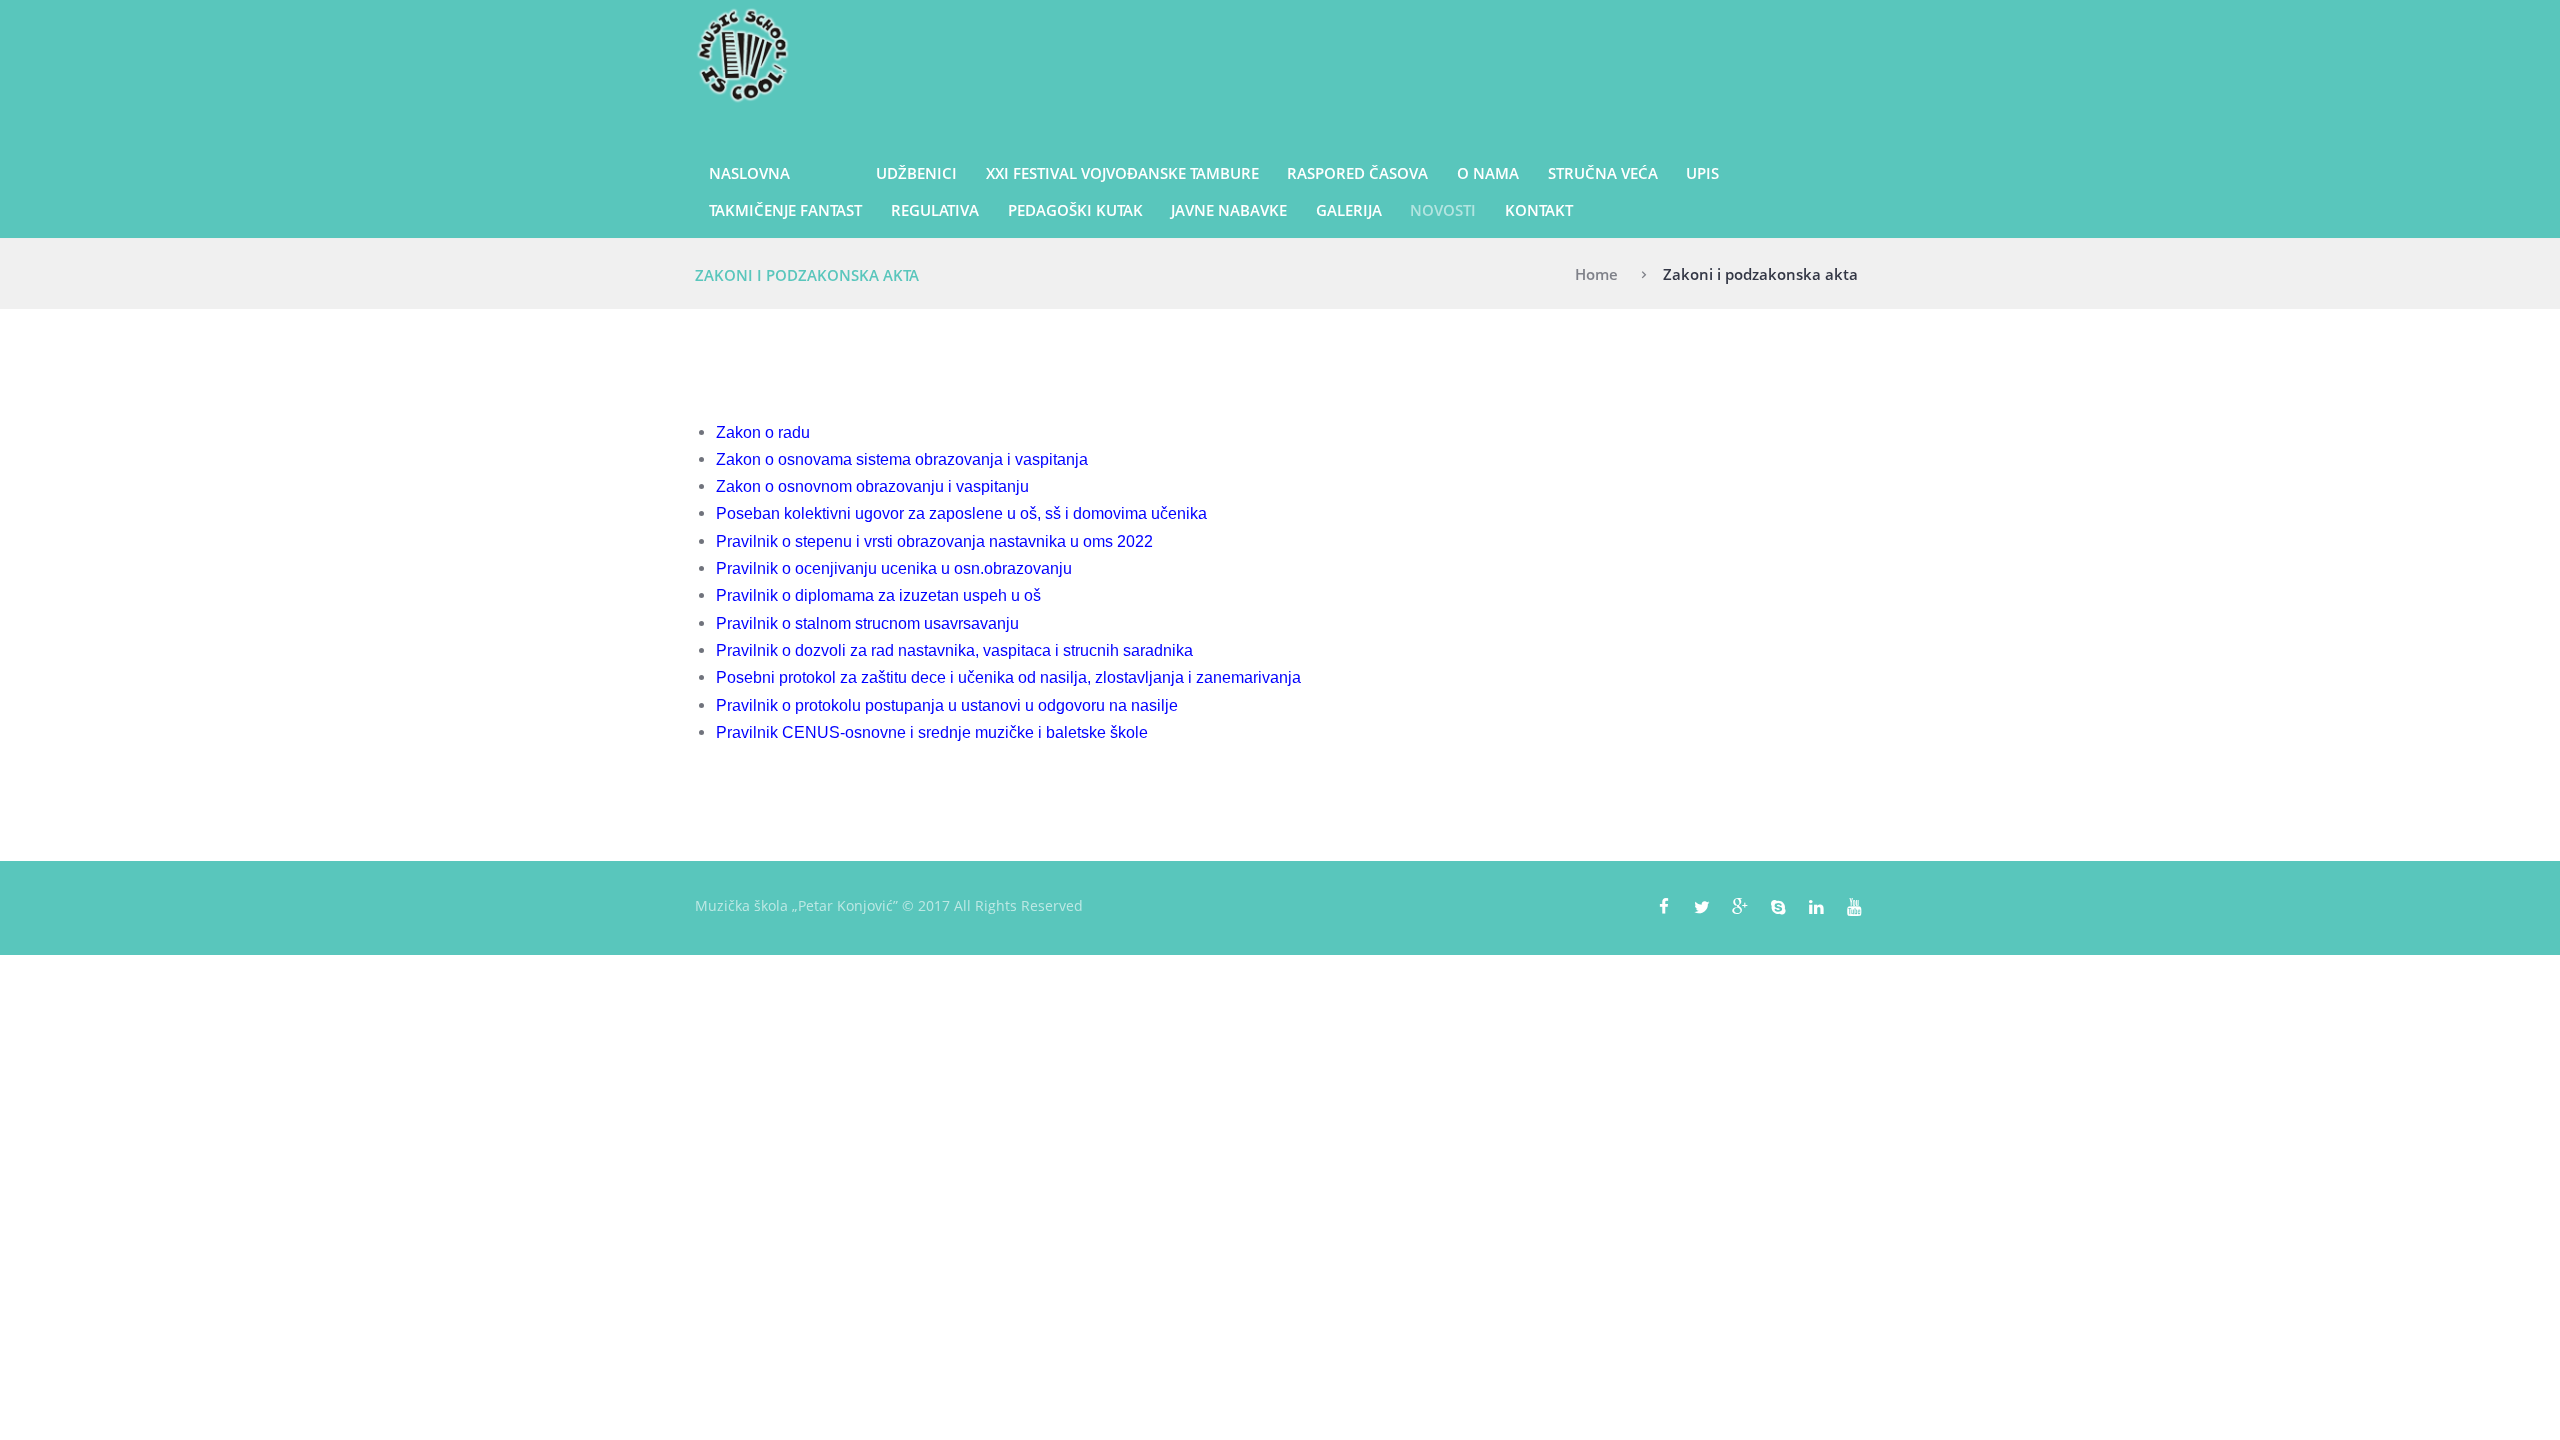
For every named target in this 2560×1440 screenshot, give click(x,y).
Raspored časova (1357, 173)
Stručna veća (1603, 173)
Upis (1702, 173)
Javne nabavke (1229, 210)
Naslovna (749, 173)
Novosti (1443, 210)
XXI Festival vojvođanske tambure (1122, 173)
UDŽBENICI (916, 173)
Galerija (1349, 210)
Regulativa (935, 210)
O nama (1488, 173)
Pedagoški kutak (1075, 210)
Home (1596, 274)
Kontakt (1539, 210)
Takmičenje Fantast (785, 210)
